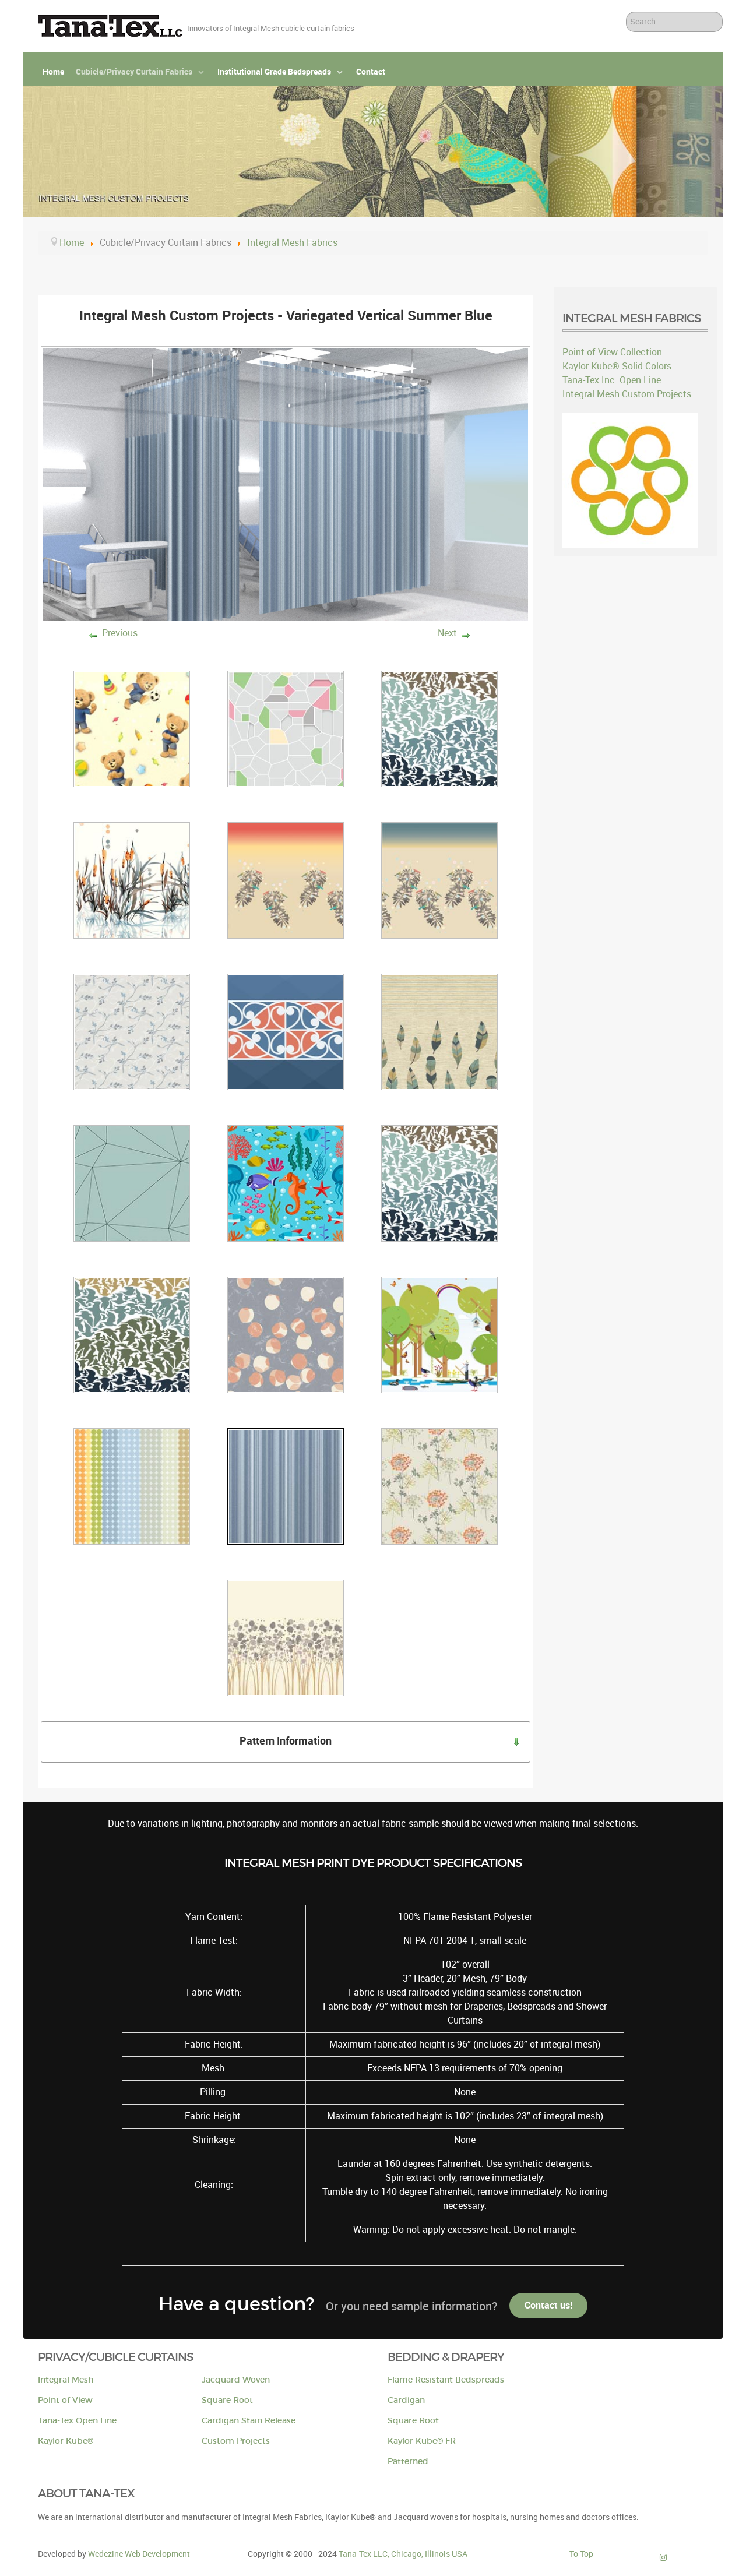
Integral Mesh (66, 2380)
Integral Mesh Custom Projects (627, 394)
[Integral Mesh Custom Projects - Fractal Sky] (132, 1183)
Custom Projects (236, 2441)
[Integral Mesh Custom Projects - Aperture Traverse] (286, 728)
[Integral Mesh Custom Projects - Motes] (286, 1334)
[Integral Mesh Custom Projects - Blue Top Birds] (439, 728)
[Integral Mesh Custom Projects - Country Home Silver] (132, 1031)
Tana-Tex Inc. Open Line (612, 380)
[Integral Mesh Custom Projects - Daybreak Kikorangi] (286, 1031)
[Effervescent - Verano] (286, 1637)
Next (447, 633)
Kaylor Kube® (66, 2441)
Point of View (65, 2400)
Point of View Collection (612, 352)
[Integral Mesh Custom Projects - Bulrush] (132, 880)
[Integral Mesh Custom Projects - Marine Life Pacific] (286, 1183)
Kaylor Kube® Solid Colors (617, 366)
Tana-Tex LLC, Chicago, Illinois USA (403, 2554)
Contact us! (548, 2305)
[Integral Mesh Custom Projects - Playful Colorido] (132, 1486)
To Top (581, 2554)
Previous (120, 633)
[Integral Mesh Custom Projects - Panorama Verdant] (439, 1334)
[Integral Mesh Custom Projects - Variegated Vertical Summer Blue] (286, 1486)
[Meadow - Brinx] (439, 1486)
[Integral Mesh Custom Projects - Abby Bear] (132, 728)
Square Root (227, 2400)
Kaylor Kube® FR (422, 2441)
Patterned (408, 2462)
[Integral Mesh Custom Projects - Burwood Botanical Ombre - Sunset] (286, 880)
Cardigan (406, 2400)
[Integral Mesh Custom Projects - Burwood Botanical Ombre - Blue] (439, 880)
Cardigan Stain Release (249, 2421)
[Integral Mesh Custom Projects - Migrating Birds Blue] (439, 1183)
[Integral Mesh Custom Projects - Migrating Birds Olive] (132, 1334)
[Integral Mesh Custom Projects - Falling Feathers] (439, 1031)
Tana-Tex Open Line (77, 2421)
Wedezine (139, 2554)
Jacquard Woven (236, 2380)
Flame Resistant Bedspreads (446, 2380)
